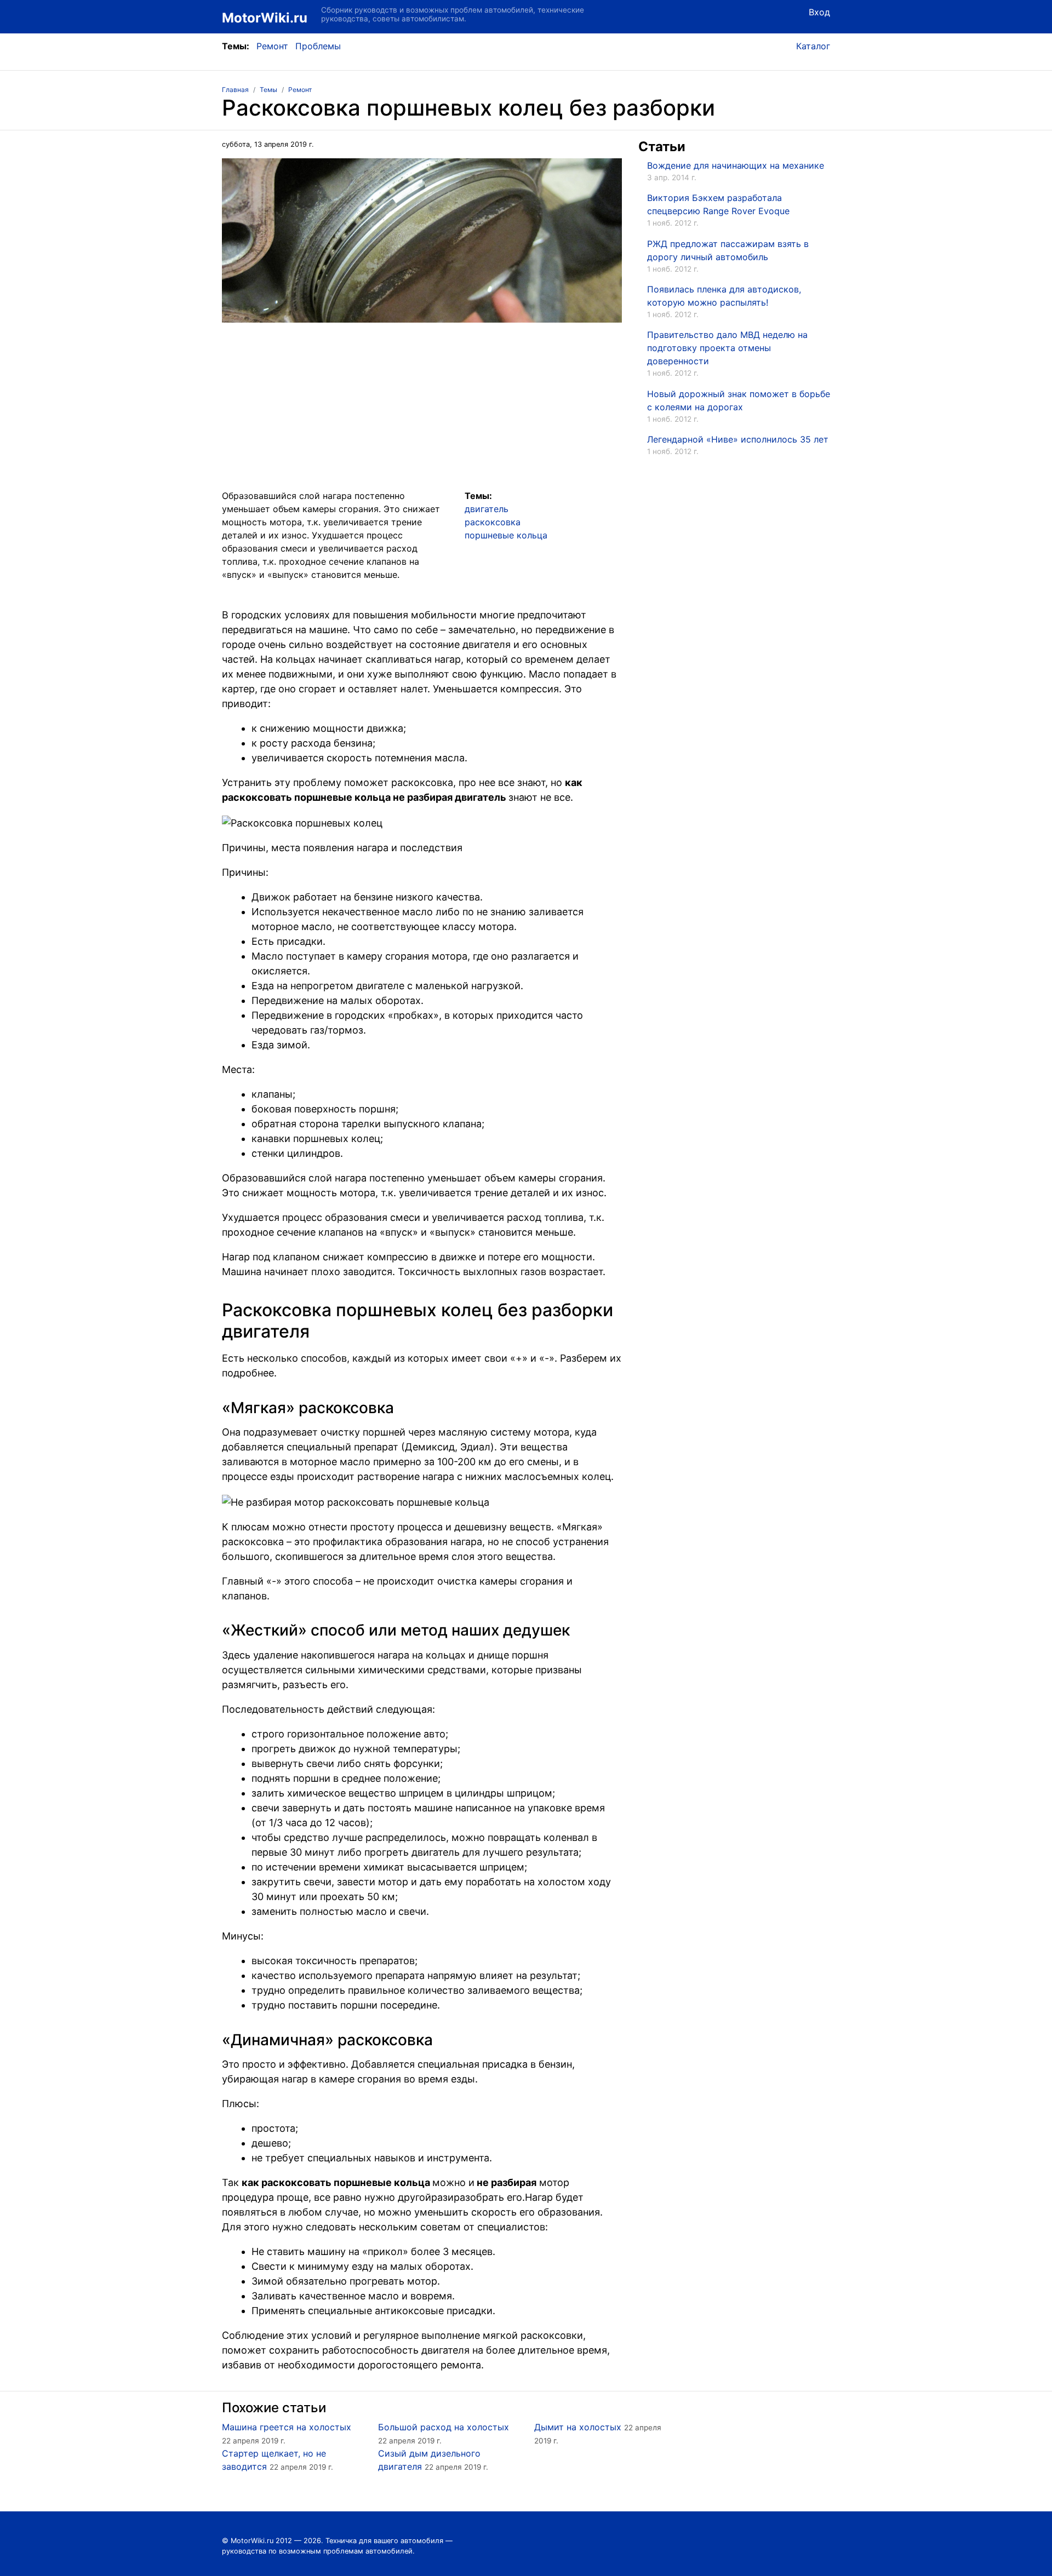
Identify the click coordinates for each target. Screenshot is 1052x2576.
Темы (268, 90)
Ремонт (272, 46)
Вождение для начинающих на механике (736, 165)
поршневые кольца (506, 535)
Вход (819, 12)
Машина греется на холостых (287, 2427)
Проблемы (318, 46)
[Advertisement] (422, 412)
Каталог (813, 46)
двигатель (487, 509)
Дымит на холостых (578, 2427)
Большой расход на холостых (444, 2427)
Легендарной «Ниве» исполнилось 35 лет (738, 439)
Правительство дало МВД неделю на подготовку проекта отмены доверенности (727, 348)
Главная (235, 90)
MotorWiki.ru (265, 18)
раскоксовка (493, 522)
